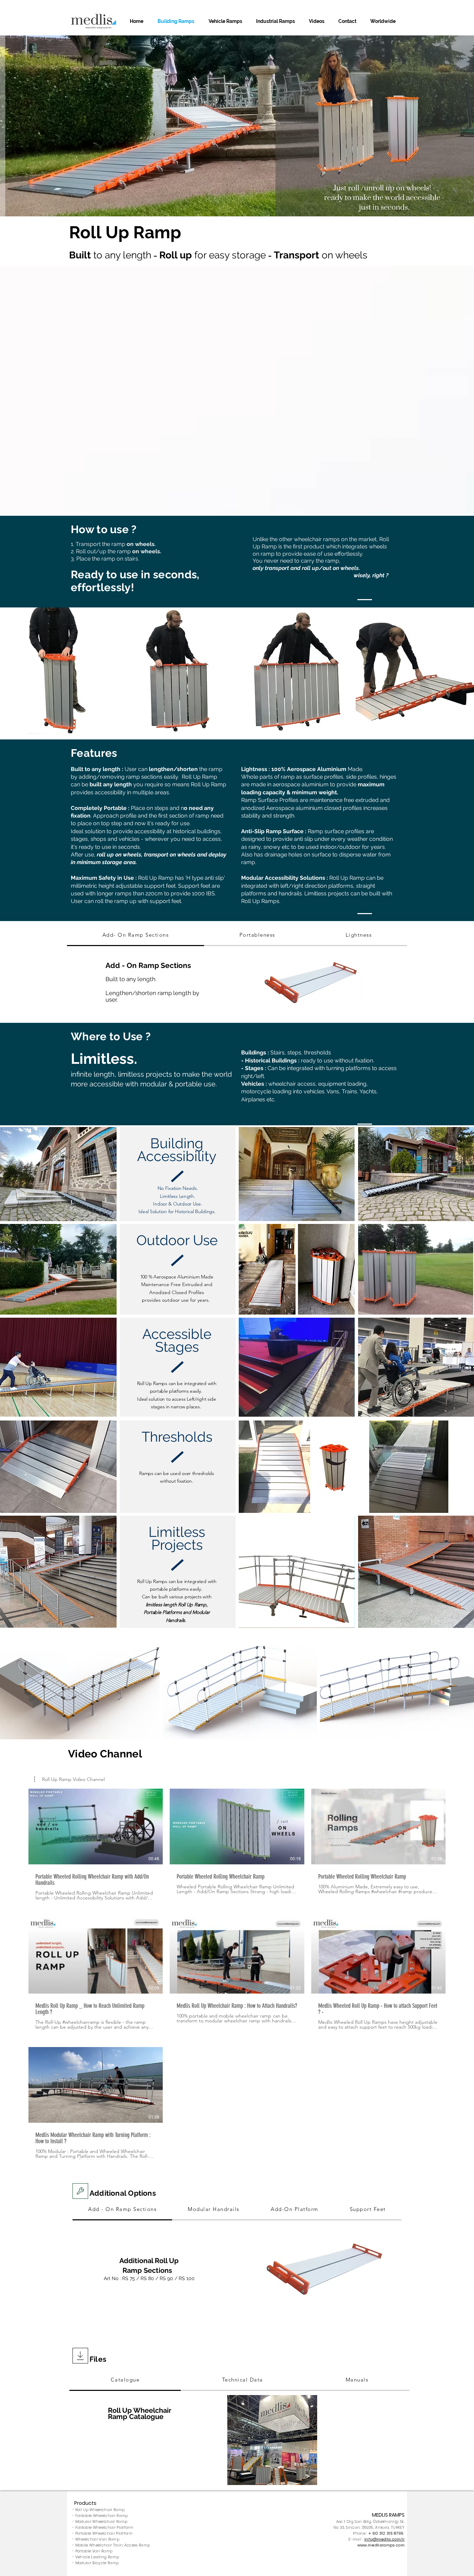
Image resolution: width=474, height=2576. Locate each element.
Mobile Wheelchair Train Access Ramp (113, 2545)
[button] (69, 1779)
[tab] (136, 935)
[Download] (80, 2191)
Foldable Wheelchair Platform (104, 2527)
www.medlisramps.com (381, 2545)
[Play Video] (96, 1827)
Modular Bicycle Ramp (97, 2563)
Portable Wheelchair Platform (104, 2533)
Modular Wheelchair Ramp (101, 2521)
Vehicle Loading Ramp (97, 2557)
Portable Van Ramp (94, 2551)
